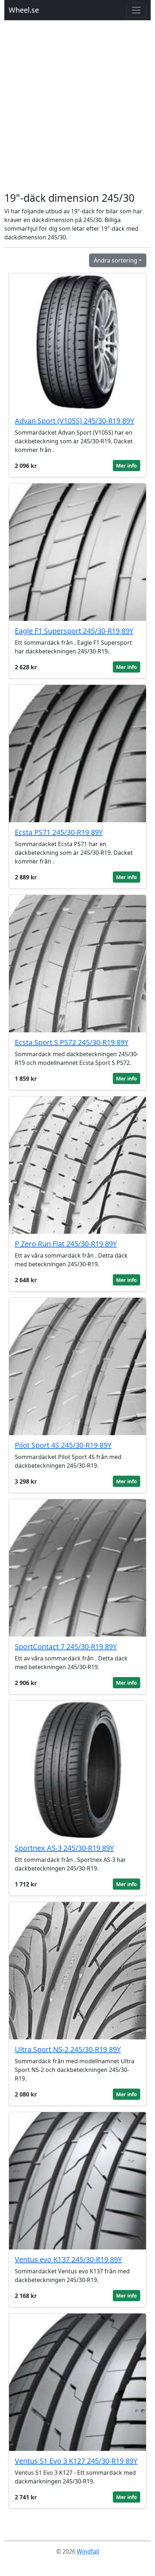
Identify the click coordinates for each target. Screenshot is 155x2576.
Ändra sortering (116, 260)
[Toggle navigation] (136, 10)
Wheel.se (24, 10)
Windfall (88, 2551)
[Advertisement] (77, 110)
